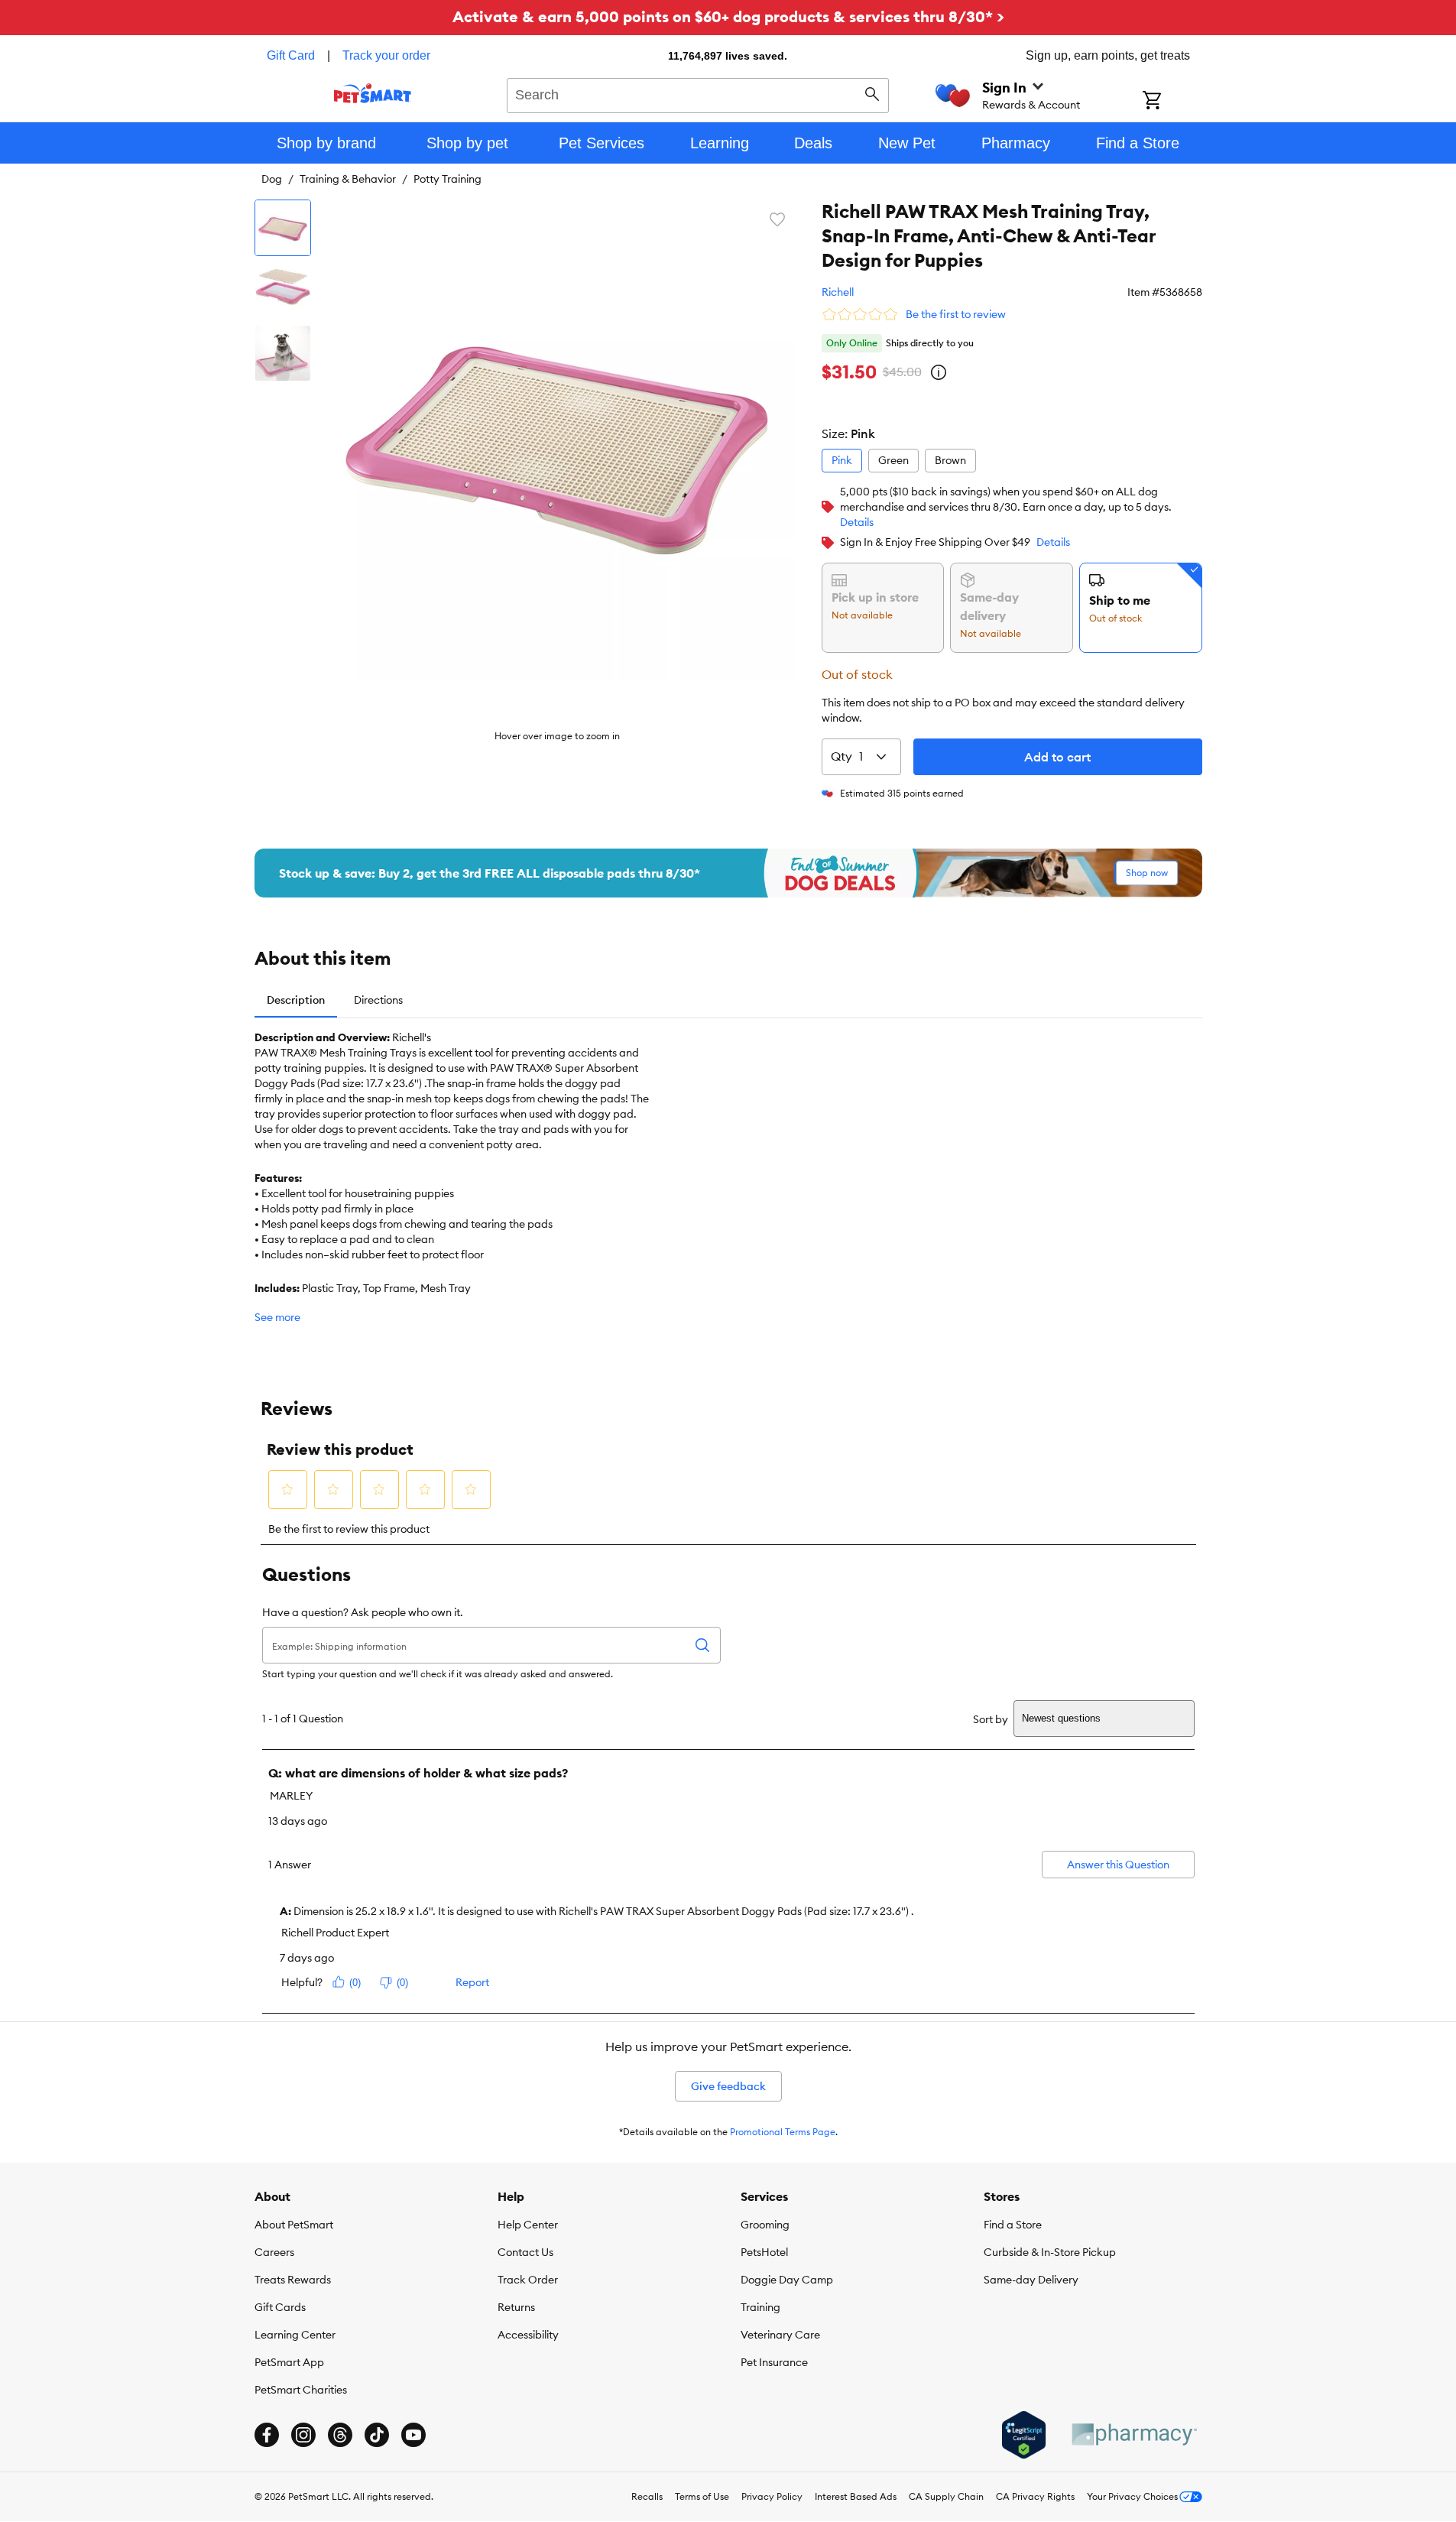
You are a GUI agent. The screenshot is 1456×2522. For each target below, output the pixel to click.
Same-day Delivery (1031, 2280)
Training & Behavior (348, 179)
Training (760, 2307)
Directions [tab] (378, 1000)
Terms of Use (702, 2496)
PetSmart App (289, 2362)
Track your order (386, 55)
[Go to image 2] (283, 291)
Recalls (647, 2496)
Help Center (528, 2225)
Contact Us (525, 2252)
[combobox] (698, 93)
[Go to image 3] (283, 353)
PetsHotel (764, 2252)
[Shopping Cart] (1172, 102)
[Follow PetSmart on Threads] (340, 2435)
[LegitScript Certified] (1024, 2435)
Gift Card (291, 55)
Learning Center (295, 2335)
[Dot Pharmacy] (1133, 2434)
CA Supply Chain (946, 2496)
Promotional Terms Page (783, 2132)
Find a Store (1013, 2225)
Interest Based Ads (856, 2496)
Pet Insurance (774, 2362)
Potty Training (448, 179)
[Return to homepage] (373, 93)
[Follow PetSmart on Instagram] (303, 2435)
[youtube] (413, 2435)
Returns (516, 2307)
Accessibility (528, 2335)
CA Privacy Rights (1035, 2496)
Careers (274, 2252)
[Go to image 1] (283, 228)
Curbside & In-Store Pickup (1050, 2252)
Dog (272, 179)
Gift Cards (280, 2307)
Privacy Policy (772, 2496)
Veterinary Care (780, 2335)
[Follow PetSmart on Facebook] (267, 2435)
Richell (838, 292)
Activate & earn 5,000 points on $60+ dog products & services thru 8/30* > (728, 16)
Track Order (528, 2280)
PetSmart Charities (301, 2390)
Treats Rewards (293, 2280)
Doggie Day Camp (787, 2280)
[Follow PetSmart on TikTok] (377, 2435)
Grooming (765, 2225)
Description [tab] (296, 1000)
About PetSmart (294, 2225)
